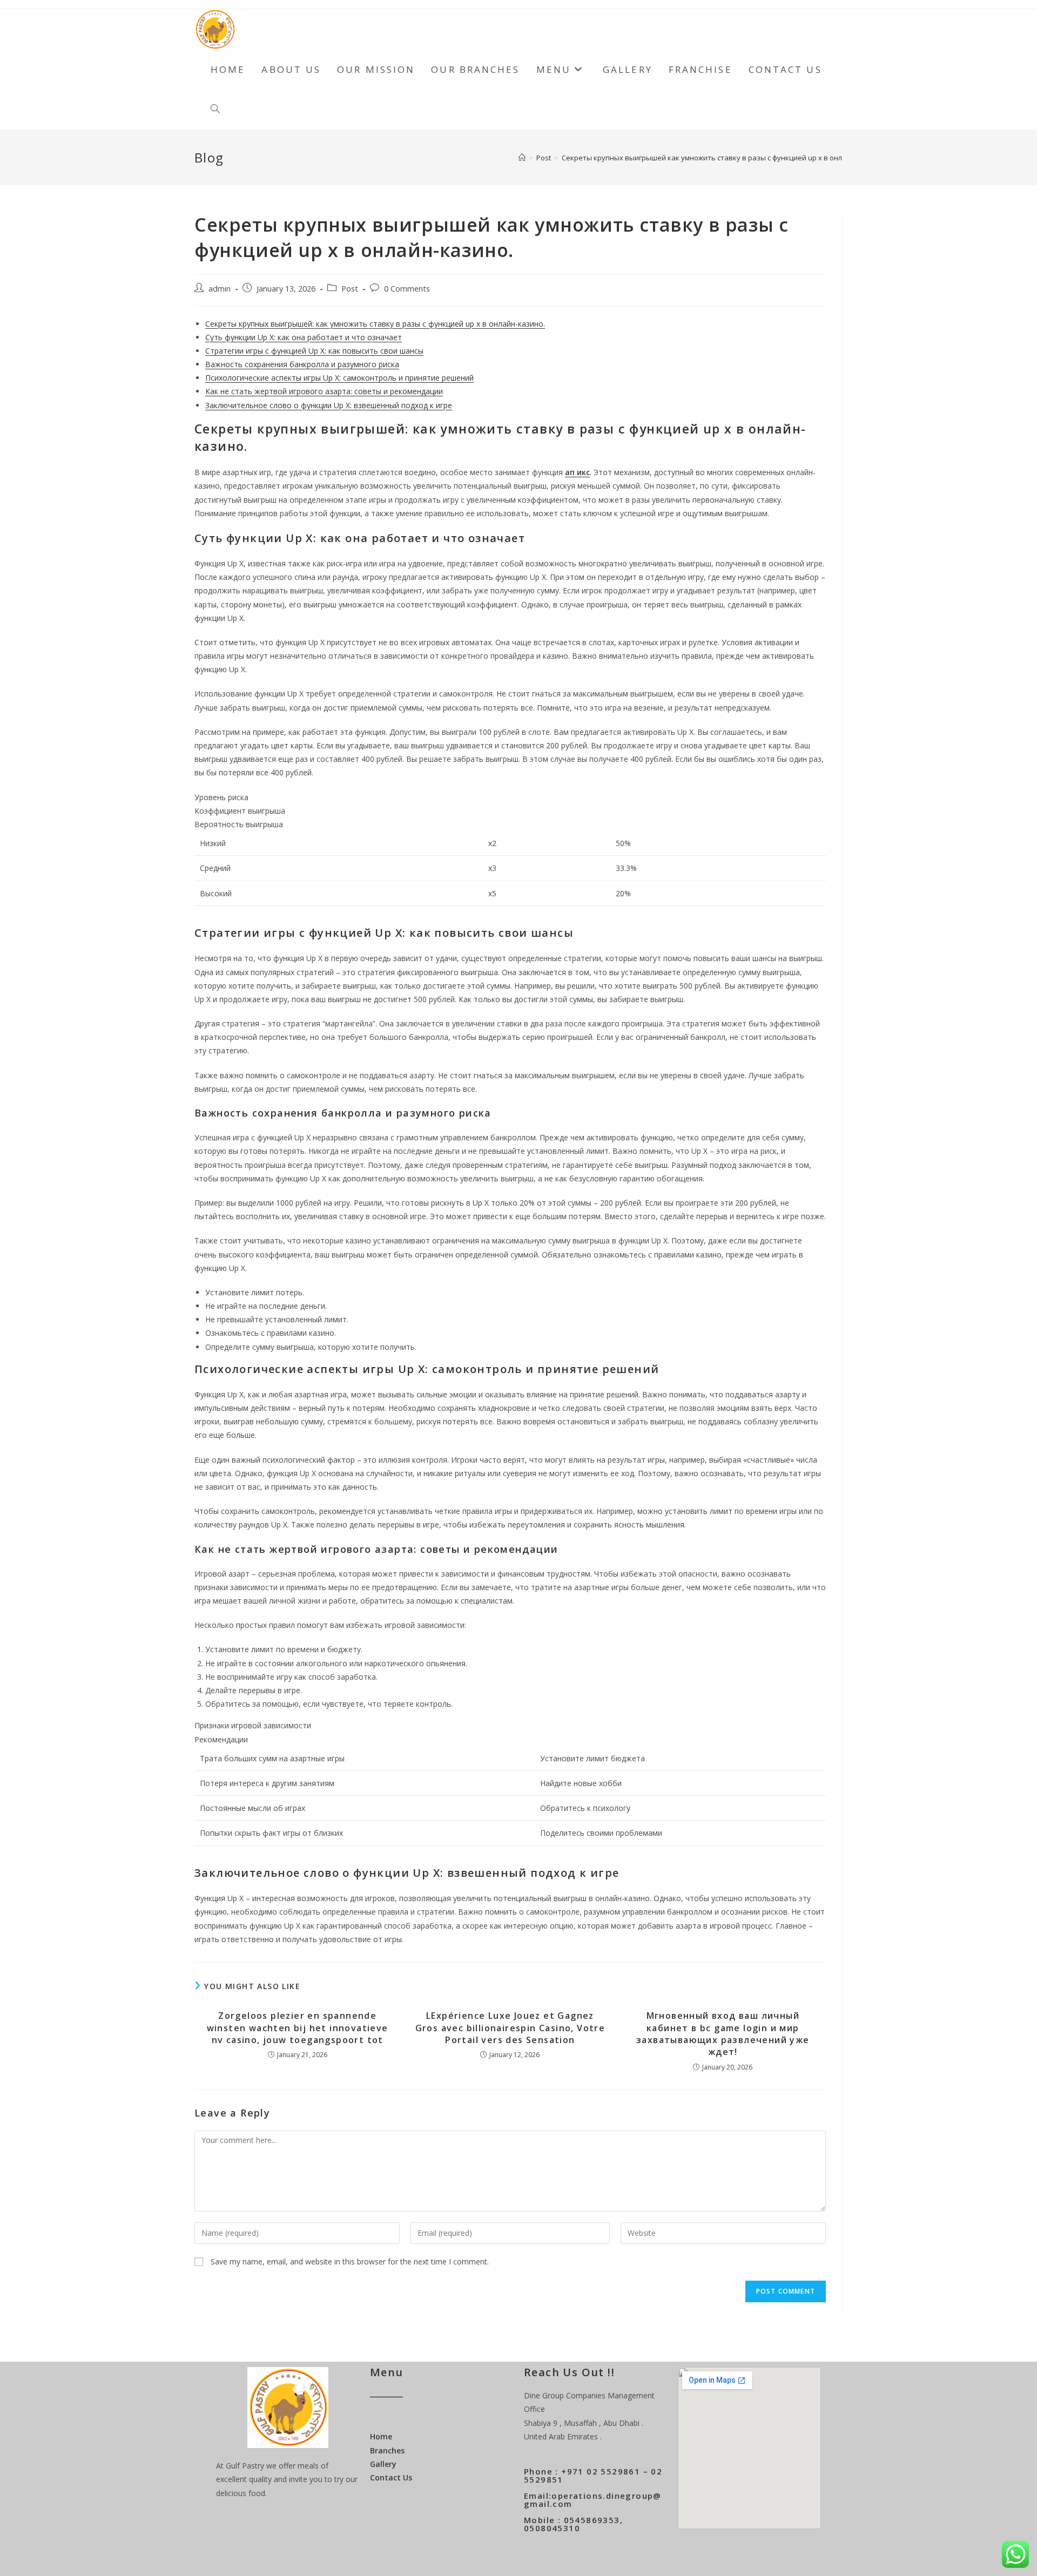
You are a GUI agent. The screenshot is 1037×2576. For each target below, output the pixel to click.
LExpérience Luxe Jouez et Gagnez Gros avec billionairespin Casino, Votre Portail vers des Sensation (510, 2028)
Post (350, 289)
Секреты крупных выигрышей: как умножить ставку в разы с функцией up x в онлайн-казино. (375, 324)
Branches (387, 2450)
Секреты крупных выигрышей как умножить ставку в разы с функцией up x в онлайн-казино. (723, 158)
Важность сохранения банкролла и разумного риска (302, 364)
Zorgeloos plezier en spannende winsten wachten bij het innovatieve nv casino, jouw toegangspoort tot (298, 2028)
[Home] (522, 158)
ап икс (577, 472)
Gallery (383, 2464)
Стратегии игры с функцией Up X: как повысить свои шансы (314, 351)
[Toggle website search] (215, 110)
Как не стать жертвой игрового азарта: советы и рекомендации (324, 391)
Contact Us (391, 2477)
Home (381, 2436)
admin (220, 289)
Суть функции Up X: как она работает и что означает (304, 337)
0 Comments (407, 289)
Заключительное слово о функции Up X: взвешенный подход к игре (329, 405)
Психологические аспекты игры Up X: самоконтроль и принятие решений (339, 378)
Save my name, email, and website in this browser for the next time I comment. (350, 2261)
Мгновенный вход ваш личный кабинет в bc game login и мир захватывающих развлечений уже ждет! (723, 2034)
